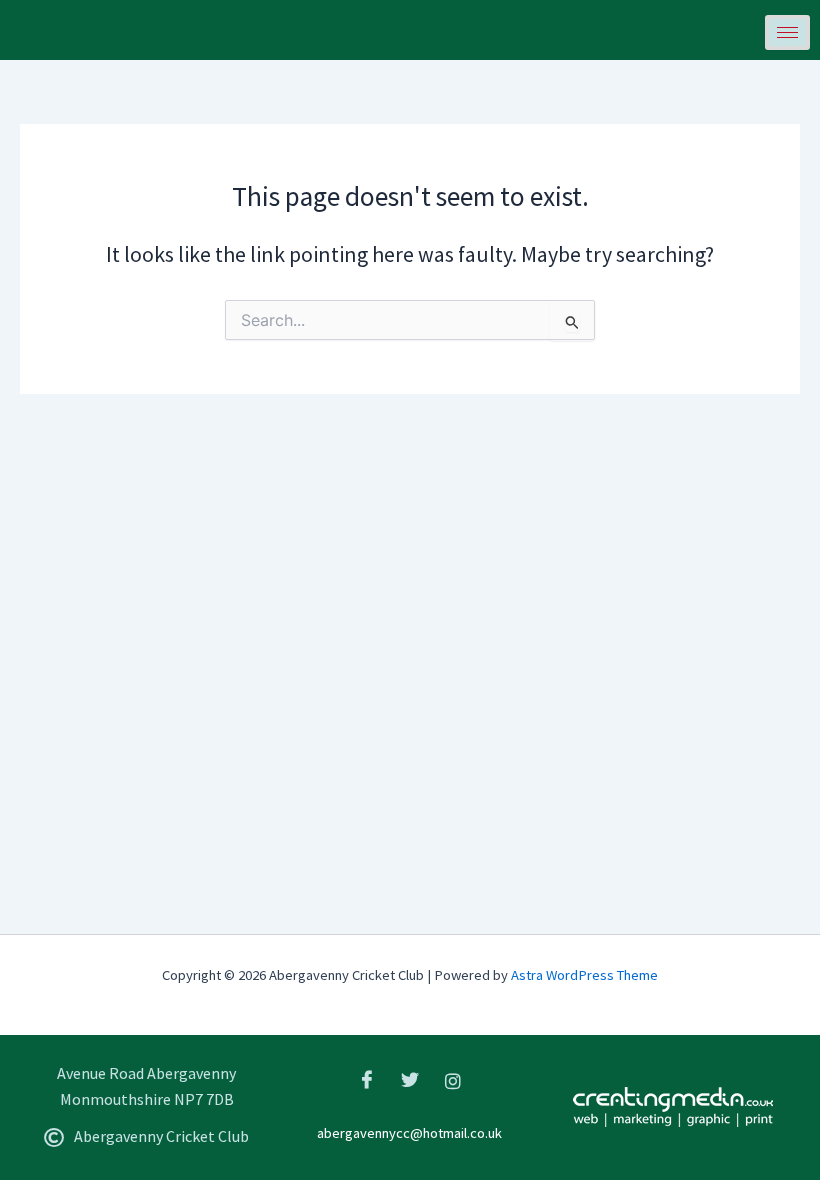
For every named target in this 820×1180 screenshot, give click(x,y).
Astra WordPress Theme (584, 975)
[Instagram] (453, 1080)
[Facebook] (367, 1080)
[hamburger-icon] (787, 32)
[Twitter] (410, 1080)
